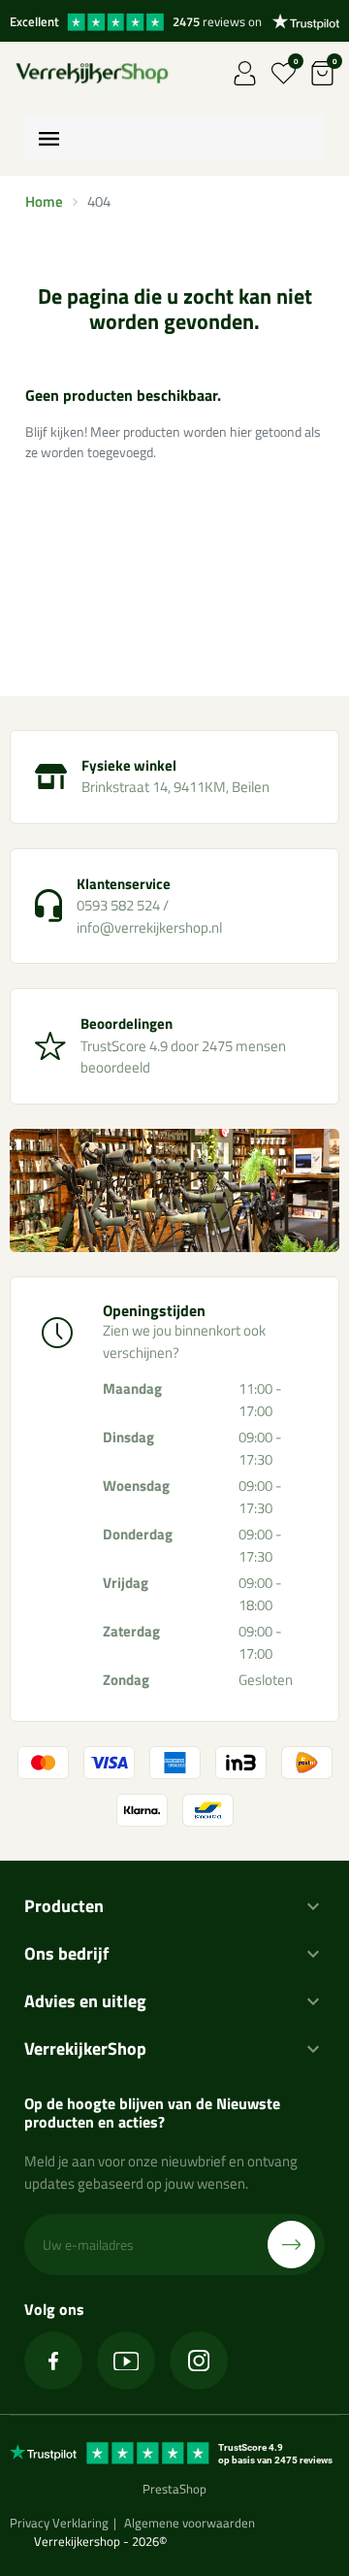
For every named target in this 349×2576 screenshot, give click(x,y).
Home (44, 201)
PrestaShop (174, 2489)
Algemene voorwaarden (190, 2523)
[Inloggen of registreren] (245, 73)
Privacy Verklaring (59, 2523)
